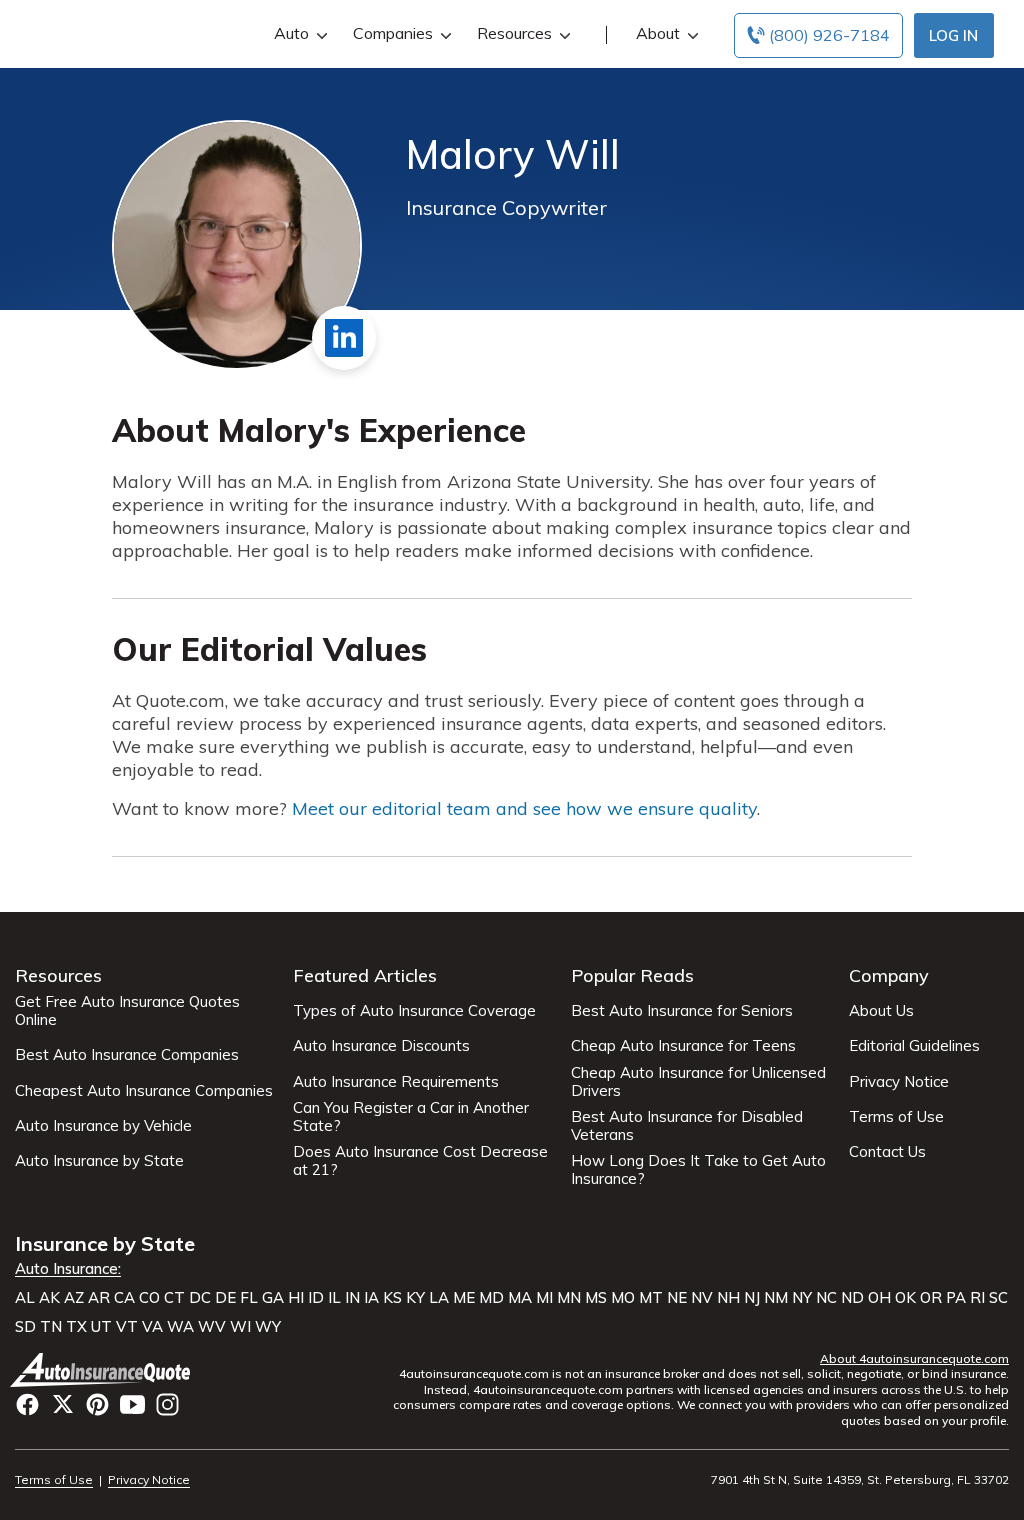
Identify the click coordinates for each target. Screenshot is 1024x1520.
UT (101, 1327)
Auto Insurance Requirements (396, 1082)
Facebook (27, 1404)
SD (25, 1327)
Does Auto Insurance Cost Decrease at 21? (420, 1161)
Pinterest (97, 1404)
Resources (514, 33)
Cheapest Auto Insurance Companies (144, 1091)
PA (956, 1298)
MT (651, 1298)
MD (491, 1298)
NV (702, 1298)
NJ (752, 1298)
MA (520, 1298)
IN (352, 1298)
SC (998, 1298)
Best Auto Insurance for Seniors (682, 1011)
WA (180, 1327)
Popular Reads (632, 975)
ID (316, 1298)
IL (334, 1298)
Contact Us (887, 1152)
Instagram (167, 1404)
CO (149, 1298)
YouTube (132, 1404)
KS (392, 1298)
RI (977, 1298)
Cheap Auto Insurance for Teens (683, 1046)
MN (569, 1298)
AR (99, 1298)
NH (728, 1298)
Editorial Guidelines (914, 1046)
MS (596, 1298)
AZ (74, 1298)
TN (51, 1327)
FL (249, 1298)
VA (152, 1327)
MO (623, 1298)
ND (852, 1298)
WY (268, 1327)
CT (174, 1298)
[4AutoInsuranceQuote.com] (102, 1370)
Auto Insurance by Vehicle (103, 1126)
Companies (393, 33)
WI (240, 1327)
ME (464, 1298)
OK (905, 1298)
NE (677, 1298)
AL (25, 1298)
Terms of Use (896, 1117)
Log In (953, 35)
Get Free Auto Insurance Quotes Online (127, 1011)
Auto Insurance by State (99, 1161)
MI (544, 1298)
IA (371, 1298)
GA (273, 1298)
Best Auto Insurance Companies (127, 1055)
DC (200, 1298)
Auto (291, 33)
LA (439, 1298)
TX (76, 1327)
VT (127, 1327)
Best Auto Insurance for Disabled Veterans (687, 1126)
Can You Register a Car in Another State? (411, 1117)
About (658, 33)
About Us (881, 1011)
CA (124, 1298)
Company (889, 975)
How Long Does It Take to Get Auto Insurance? (698, 1170)
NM (776, 1298)
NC (826, 1298)
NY (802, 1298)
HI (296, 1298)
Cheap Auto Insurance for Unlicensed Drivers (698, 1082)
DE (225, 1298)
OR (931, 1298)
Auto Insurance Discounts (381, 1046)
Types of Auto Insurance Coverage (414, 1011)
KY (415, 1298)
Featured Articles (365, 975)
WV (212, 1327)
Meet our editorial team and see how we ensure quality (524, 808)
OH (879, 1298)
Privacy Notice (899, 1082)
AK (49, 1298)
